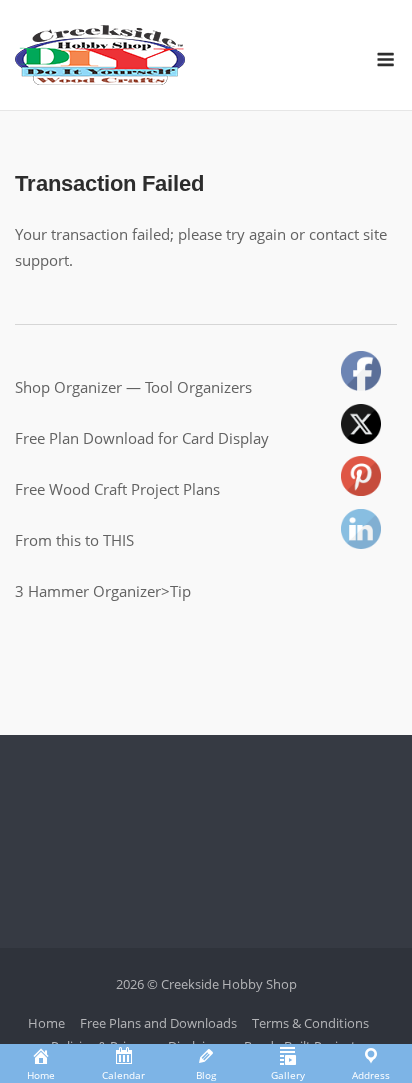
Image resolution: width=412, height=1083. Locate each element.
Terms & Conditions (310, 1023)
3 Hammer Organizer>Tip (103, 591)
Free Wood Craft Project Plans (117, 489)
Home (46, 1023)
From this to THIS (74, 540)
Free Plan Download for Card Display (142, 438)
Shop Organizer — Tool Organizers (133, 387)
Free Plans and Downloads (158, 1023)
